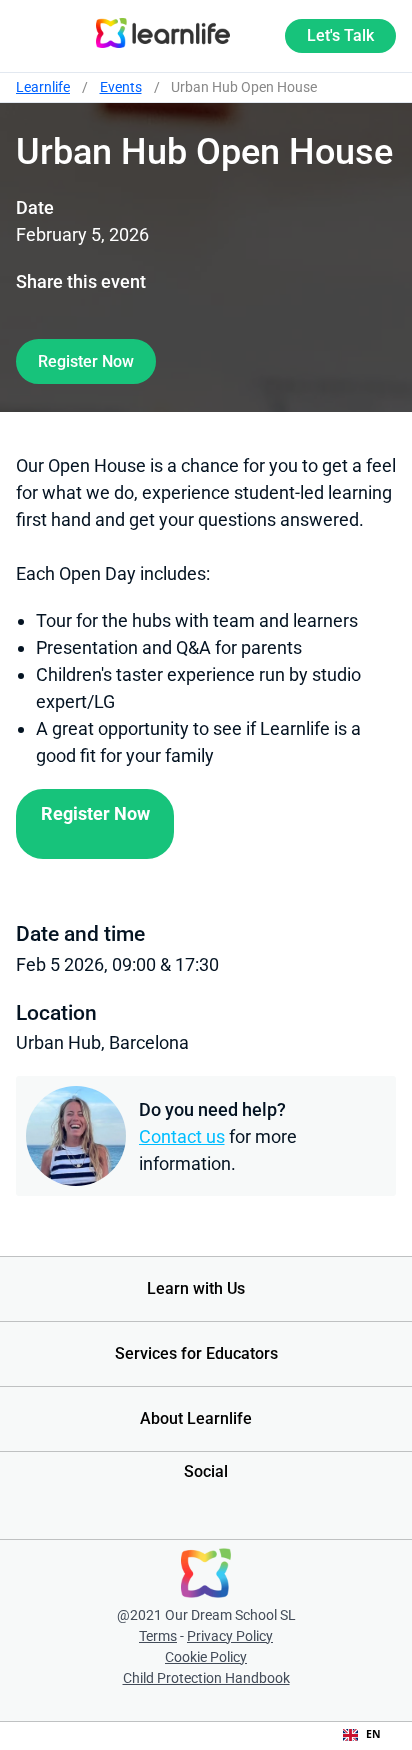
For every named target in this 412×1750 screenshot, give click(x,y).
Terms (158, 1636)
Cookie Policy (206, 1657)
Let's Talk (340, 35)
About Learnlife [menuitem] (196, 1418)
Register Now (86, 361)
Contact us (182, 1136)
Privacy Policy (230, 1636)
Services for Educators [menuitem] (196, 1353)
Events (121, 87)
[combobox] (362, 1735)
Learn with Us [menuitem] (196, 1288)
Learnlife (43, 87)
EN (373, 1734)
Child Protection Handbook (206, 1678)
